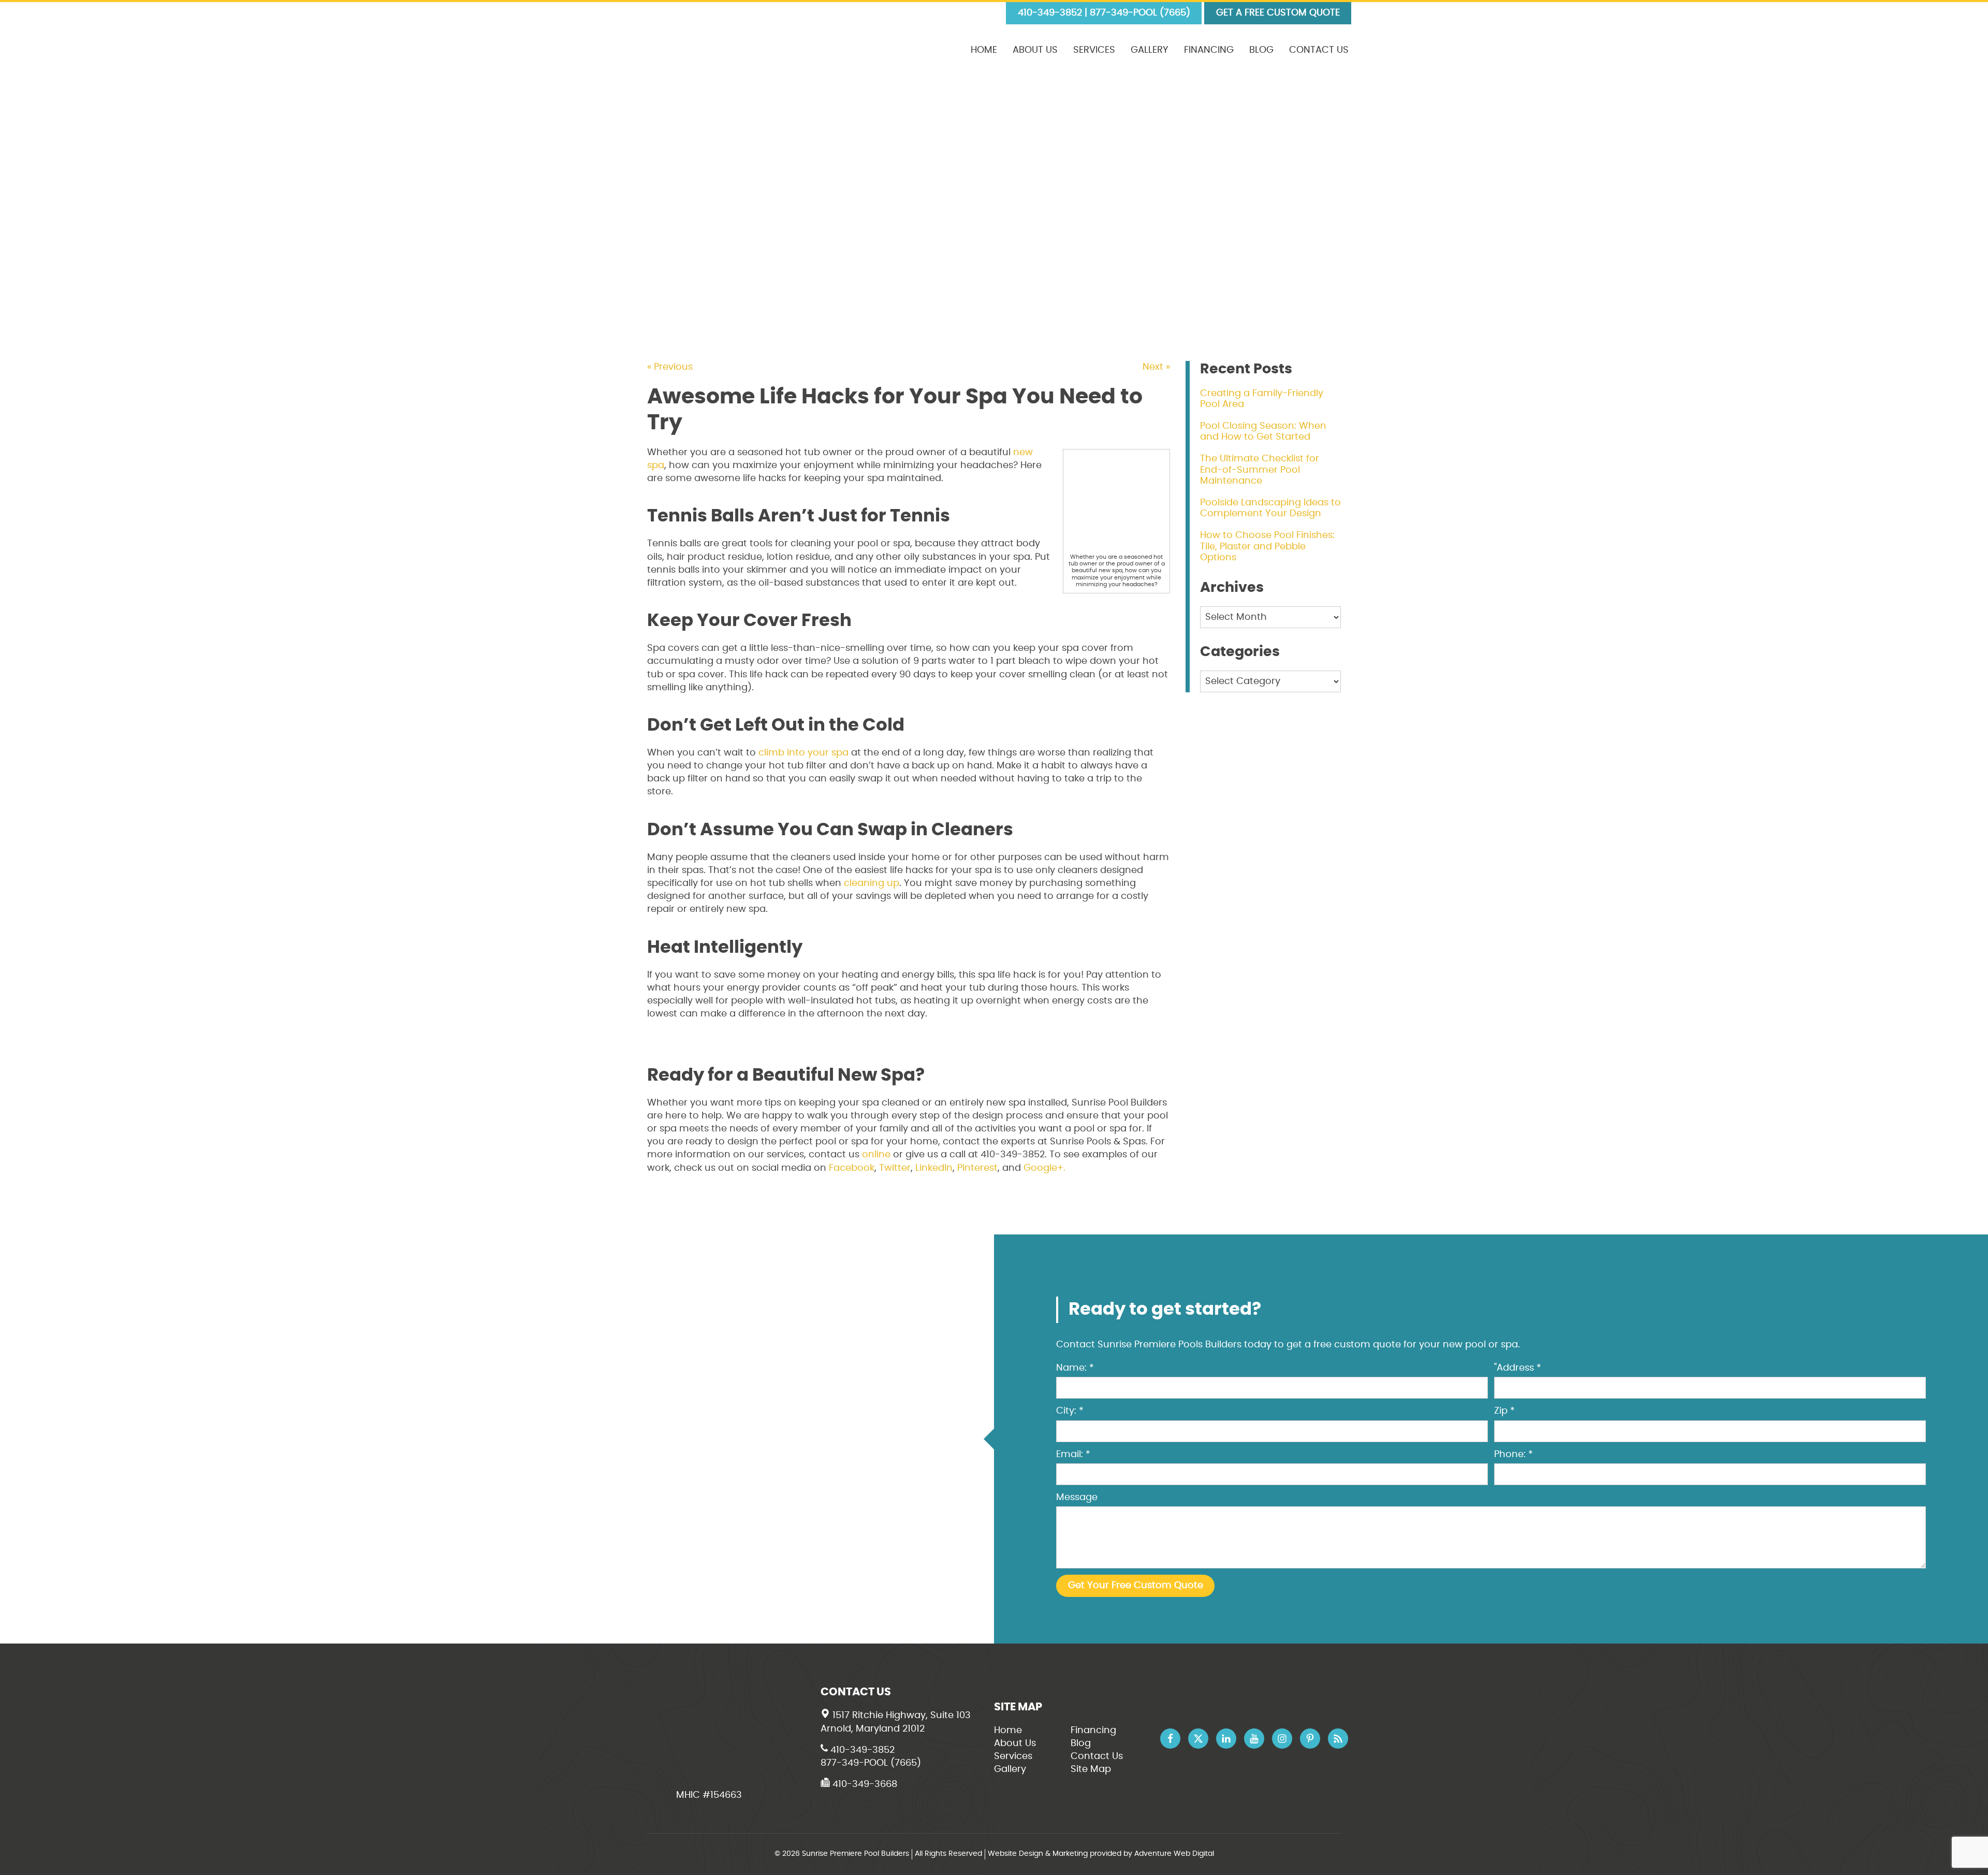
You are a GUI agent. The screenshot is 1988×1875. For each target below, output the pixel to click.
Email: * (1073, 1455)
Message (1077, 1498)
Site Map (1091, 1769)
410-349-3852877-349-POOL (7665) (871, 1757)
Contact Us (1319, 50)
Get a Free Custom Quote (1278, 13)
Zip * (1504, 1411)
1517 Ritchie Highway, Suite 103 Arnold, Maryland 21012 (896, 1722)
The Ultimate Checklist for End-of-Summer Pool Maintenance (1260, 470)
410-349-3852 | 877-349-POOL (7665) (1104, 13)
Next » (1156, 367)
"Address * (1518, 1368)
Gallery (1150, 50)
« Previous (670, 367)
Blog (1261, 50)
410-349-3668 (864, 1784)
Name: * (1075, 1368)
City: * (1070, 1411)
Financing (1209, 50)
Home (984, 50)
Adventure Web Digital (1174, 1854)
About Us (1035, 50)
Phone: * (1514, 1455)
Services (1094, 50)
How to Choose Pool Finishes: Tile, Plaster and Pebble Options (1267, 547)
